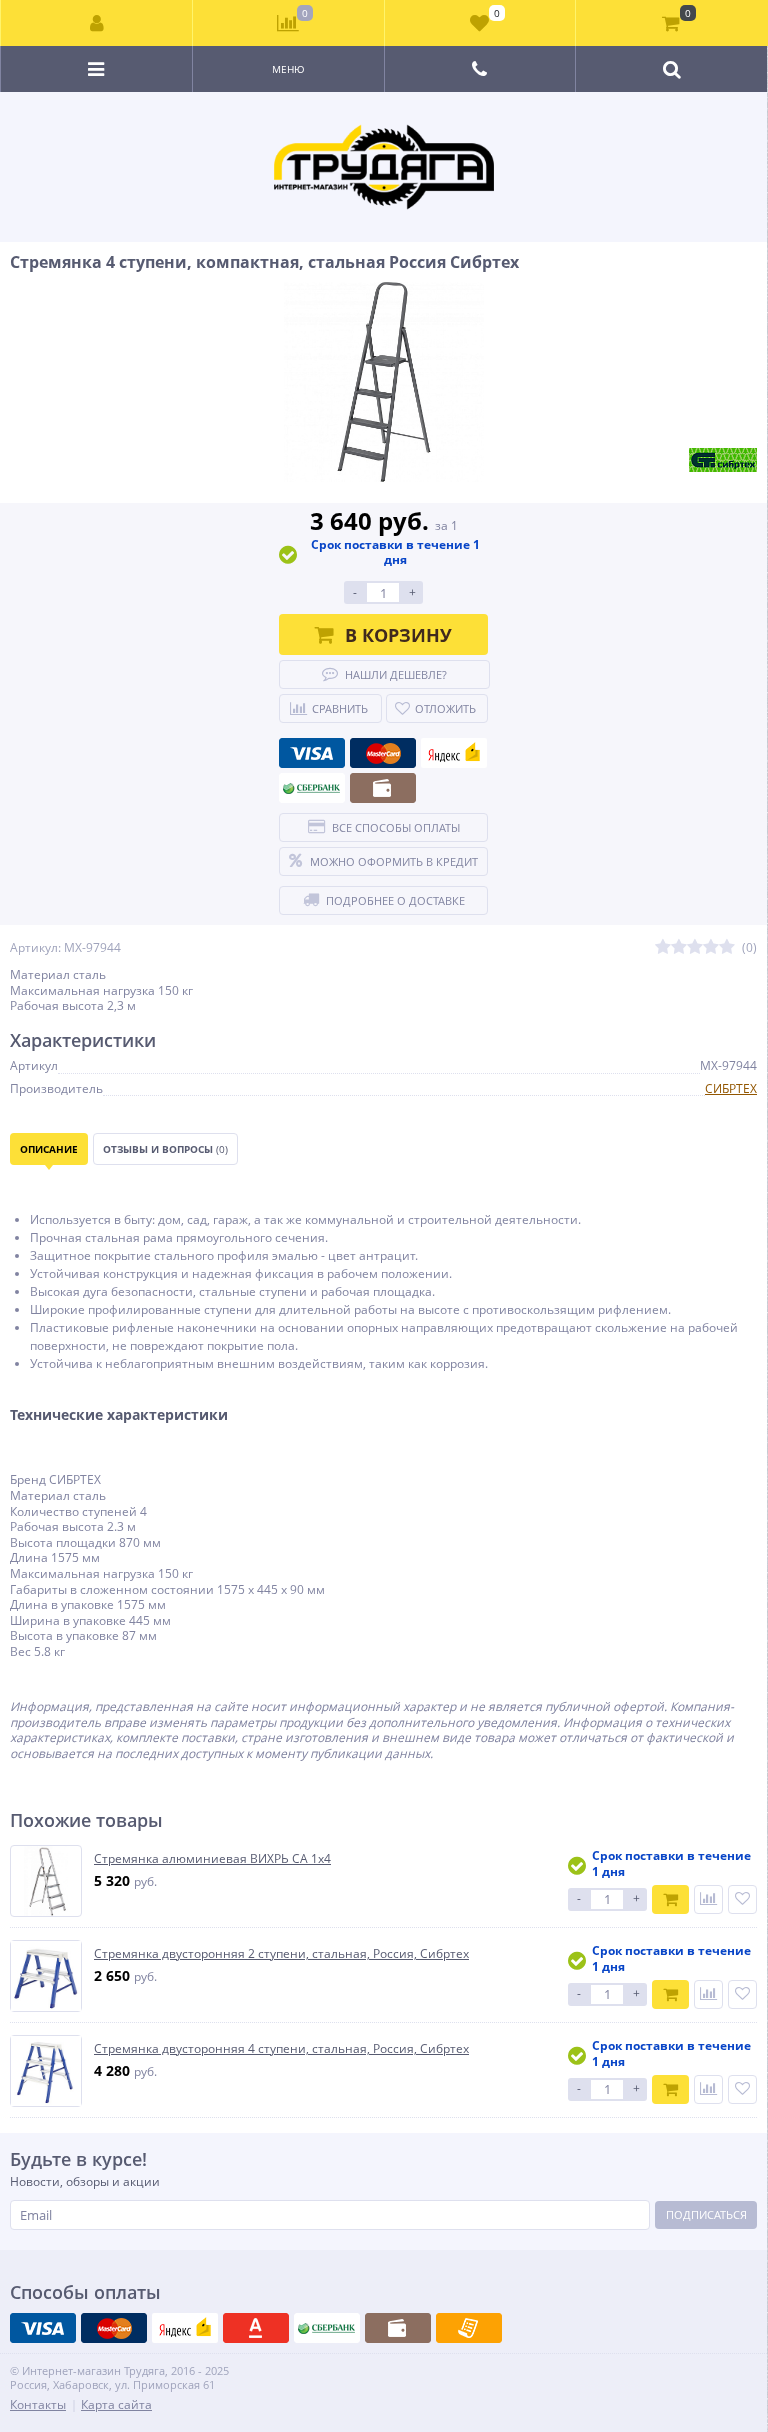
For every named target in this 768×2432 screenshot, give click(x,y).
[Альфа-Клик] (256, 2328)
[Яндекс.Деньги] (454, 753)
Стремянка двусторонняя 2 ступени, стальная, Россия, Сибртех (281, 1954)
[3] (695, 947)
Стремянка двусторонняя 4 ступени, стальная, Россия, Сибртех (281, 2049)
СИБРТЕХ (731, 1088)
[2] (679, 947)
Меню (288, 69)
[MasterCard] (383, 753)
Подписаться (706, 2214)
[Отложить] (742, 1899)
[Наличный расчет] (383, 788)
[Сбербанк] (312, 788)
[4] (711, 947)
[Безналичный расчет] (469, 2328)
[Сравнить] (708, 1899)
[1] (663, 947)
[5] (727, 947)
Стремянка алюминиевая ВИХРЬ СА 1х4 (212, 1859)
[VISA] (312, 753)
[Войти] (97, 23)
